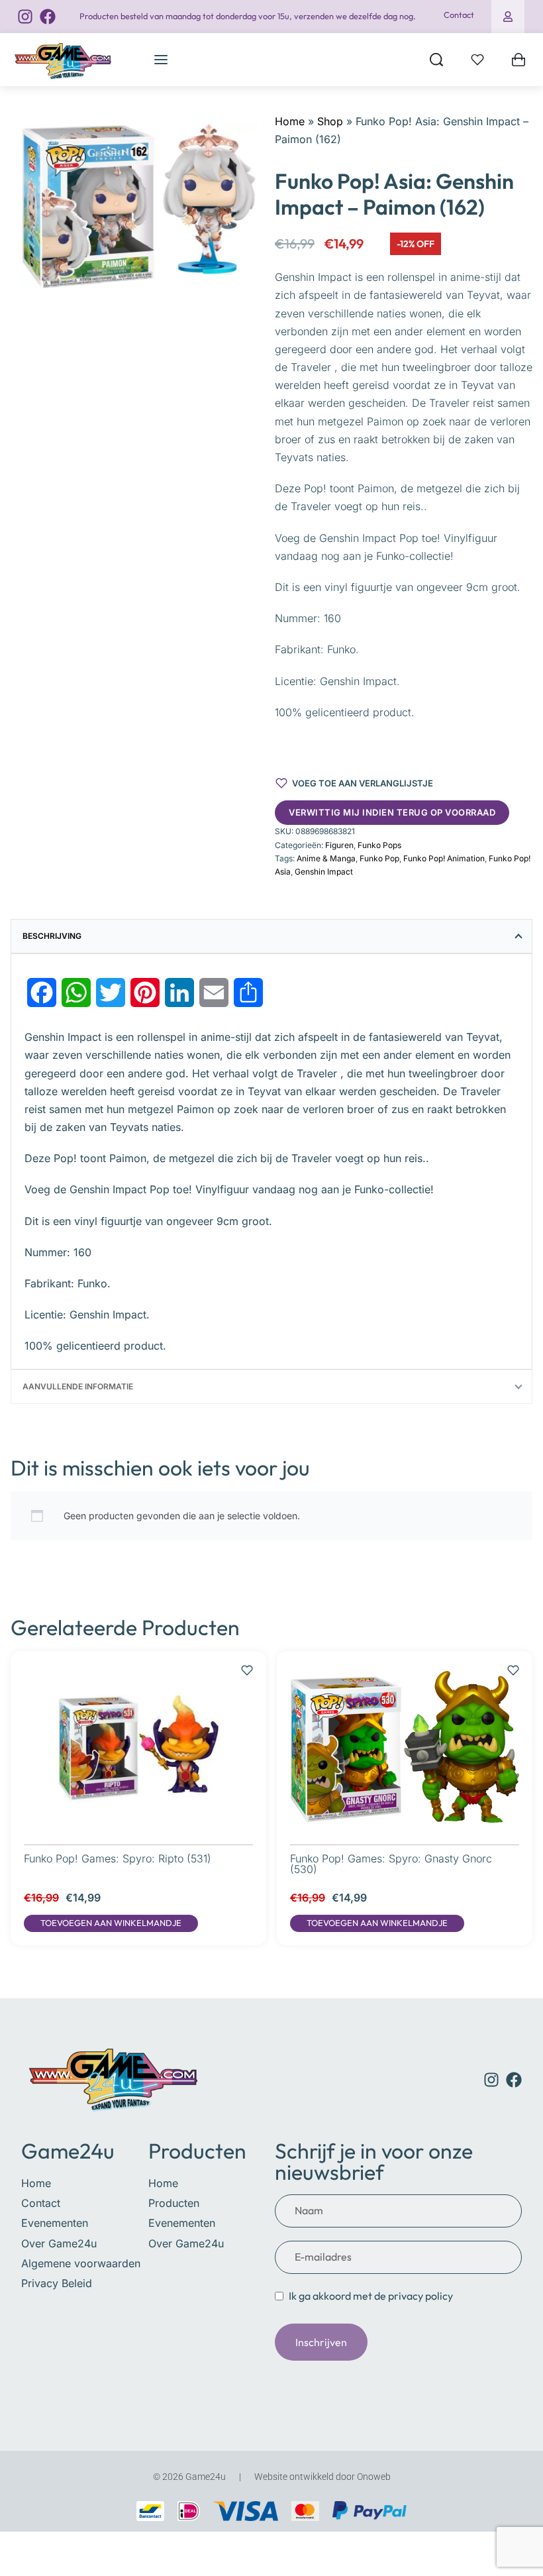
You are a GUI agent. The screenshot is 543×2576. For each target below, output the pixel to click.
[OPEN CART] (518, 60)
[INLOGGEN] (508, 17)
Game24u (68, 2151)
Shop (330, 121)
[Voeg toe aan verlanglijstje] (247, 1664)
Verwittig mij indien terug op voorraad (392, 812)
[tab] (271, 936)
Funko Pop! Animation (444, 858)
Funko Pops (379, 845)
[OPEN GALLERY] (139, 204)
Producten (197, 2151)
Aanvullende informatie (78, 1386)
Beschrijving (52, 936)
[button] (111, 1923)
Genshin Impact (324, 872)
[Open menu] (161, 60)
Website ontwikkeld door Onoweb (322, 2477)
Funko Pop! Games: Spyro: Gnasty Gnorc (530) (391, 1864)
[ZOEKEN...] (436, 60)
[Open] (477, 60)
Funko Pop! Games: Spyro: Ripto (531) (118, 1858)
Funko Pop (379, 858)
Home (290, 121)
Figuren (339, 845)
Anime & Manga (326, 858)
